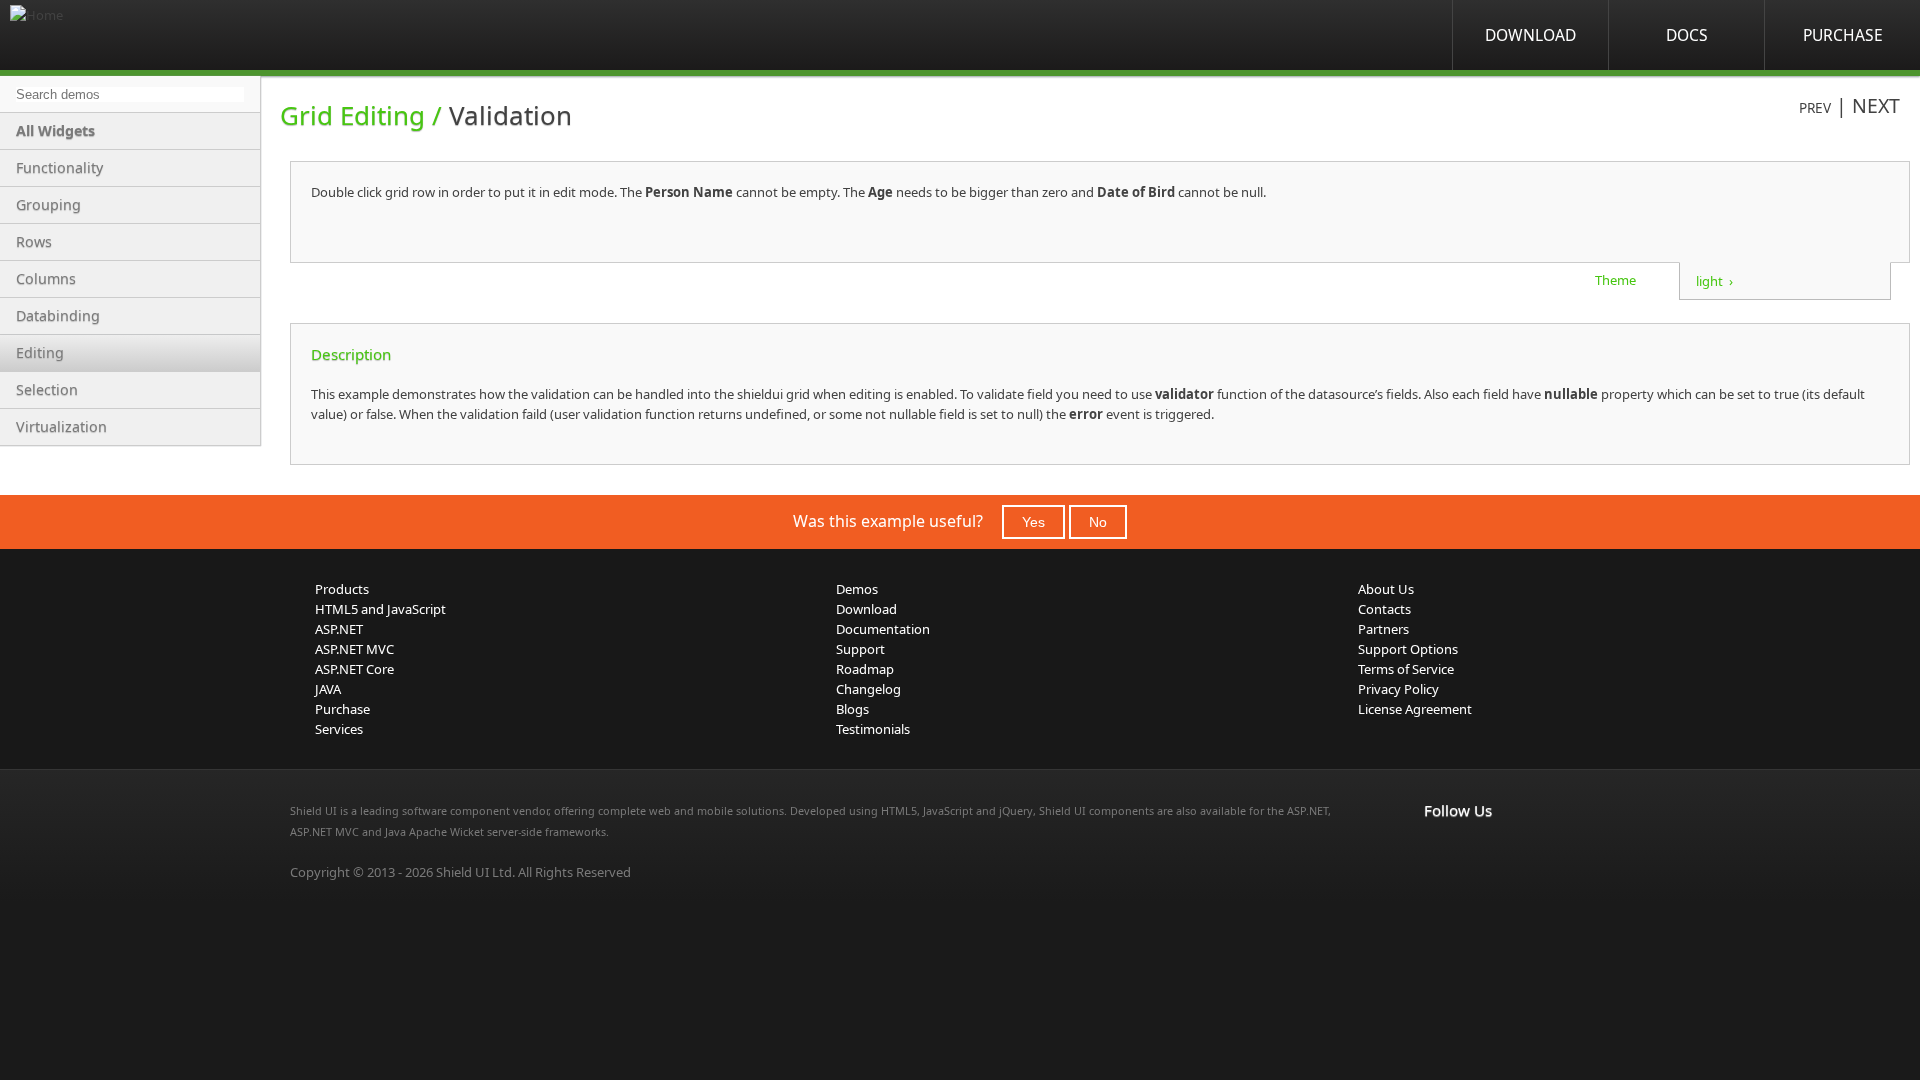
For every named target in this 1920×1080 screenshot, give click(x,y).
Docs (1687, 35)
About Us (1386, 589)
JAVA (328, 689)
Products (342, 589)
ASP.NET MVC (354, 649)
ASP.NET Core (354, 669)
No (1098, 522)
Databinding (58, 315)
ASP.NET (339, 629)
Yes (1033, 522)
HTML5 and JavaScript (380, 609)
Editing (40, 352)
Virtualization (61, 426)
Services (339, 729)
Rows (34, 241)
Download (1530, 35)
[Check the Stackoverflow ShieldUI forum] (1480, 852)
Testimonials (873, 729)
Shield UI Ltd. (475, 872)
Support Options (1408, 649)
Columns (46, 278)
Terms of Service (1406, 669)
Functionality (59, 167)
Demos (857, 589)
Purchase (1843, 35)
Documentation (883, 629)
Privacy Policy (1398, 689)
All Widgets (55, 130)
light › (1714, 281)
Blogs (852, 709)
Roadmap (865, 669)
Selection (47, 389)
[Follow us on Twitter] (1524, 852)
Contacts (1384, 609)
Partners (1383, 629)
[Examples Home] (90, 35)
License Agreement (1415, 709)
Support (860, 649)
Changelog (868, 689)
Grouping (48, 204)
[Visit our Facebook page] (1436, 852)
